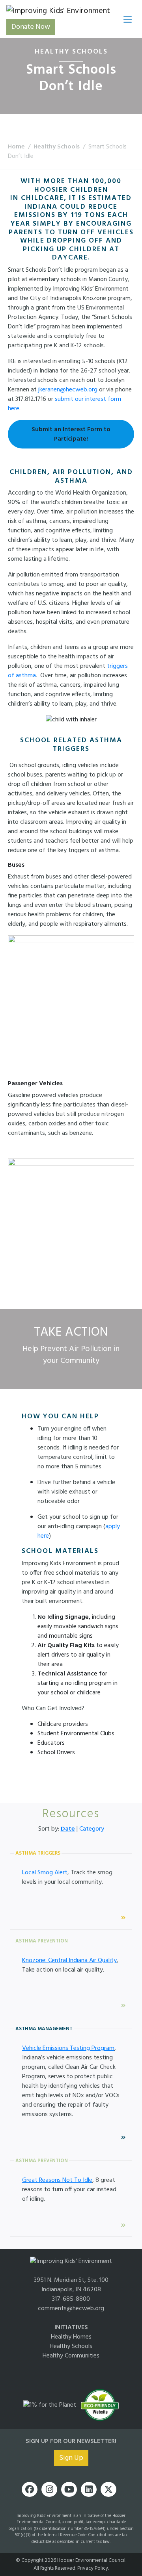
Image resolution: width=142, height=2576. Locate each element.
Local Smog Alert (45, 1873)
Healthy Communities (71, 2356)
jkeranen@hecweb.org (68, 390)
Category (92, 1829)
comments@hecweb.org (71, 2309)
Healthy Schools (57, 147)
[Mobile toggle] (126, 18)
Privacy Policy (93, 2568)
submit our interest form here (64, 404)
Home (16, 147)
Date (68, 1829)
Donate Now (31, 27)
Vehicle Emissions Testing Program (68, 2048)
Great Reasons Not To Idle (57, 2180)
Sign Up (71, 2458)
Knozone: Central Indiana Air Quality (69, 1961)
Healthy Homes (71, 2337)
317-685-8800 (71, 2299)
